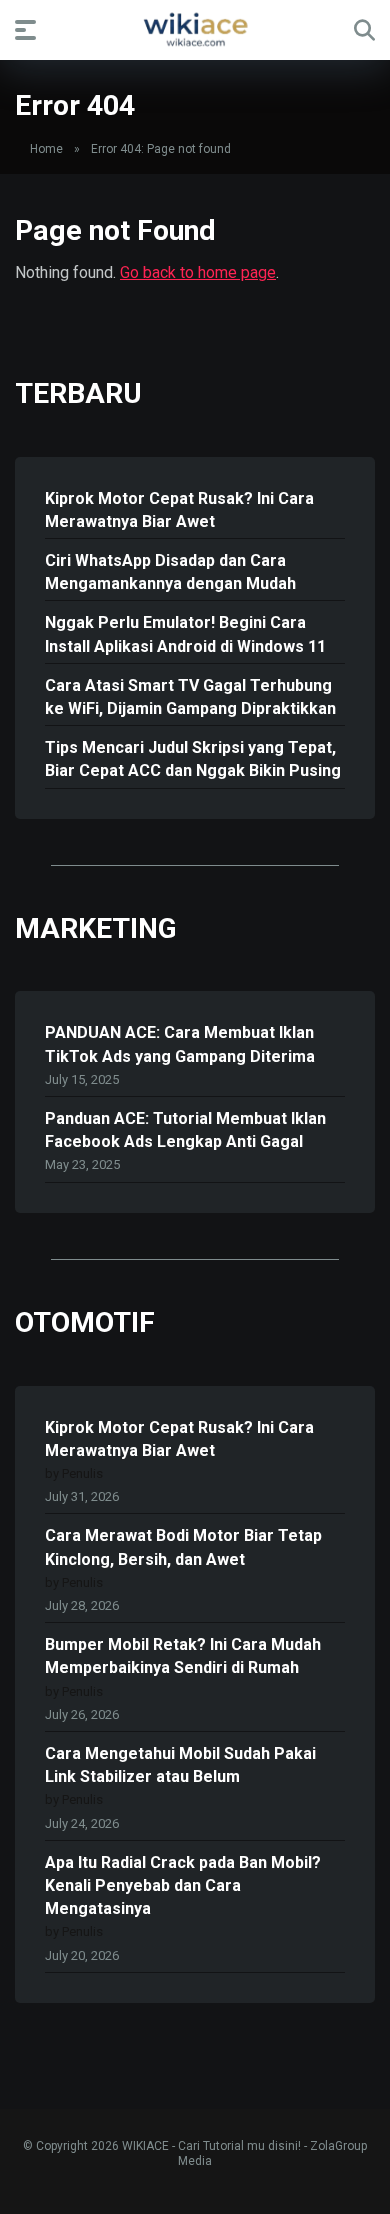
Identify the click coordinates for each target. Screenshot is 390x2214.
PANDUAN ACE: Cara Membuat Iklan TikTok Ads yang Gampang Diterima (180, 1044)
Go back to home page (198, 272)
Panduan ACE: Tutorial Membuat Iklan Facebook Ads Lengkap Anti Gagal (185, 1130)
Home (46, 149)
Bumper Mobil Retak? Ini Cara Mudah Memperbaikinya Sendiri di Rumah (183, 1656)
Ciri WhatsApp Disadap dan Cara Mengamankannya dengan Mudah (170, 572)
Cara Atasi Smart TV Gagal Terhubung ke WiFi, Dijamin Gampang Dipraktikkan (190, 697)
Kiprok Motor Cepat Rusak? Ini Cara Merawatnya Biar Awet (179, 510)
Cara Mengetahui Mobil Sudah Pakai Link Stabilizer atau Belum (180, 1765)
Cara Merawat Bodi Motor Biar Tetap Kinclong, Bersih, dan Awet (183, 1547)
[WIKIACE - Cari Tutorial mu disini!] (195, 29)
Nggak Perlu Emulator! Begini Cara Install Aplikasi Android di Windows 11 (185, 634)
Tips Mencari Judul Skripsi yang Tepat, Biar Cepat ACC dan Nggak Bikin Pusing (193, 759)
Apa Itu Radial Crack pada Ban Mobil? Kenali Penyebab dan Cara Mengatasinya (183, 1885)
